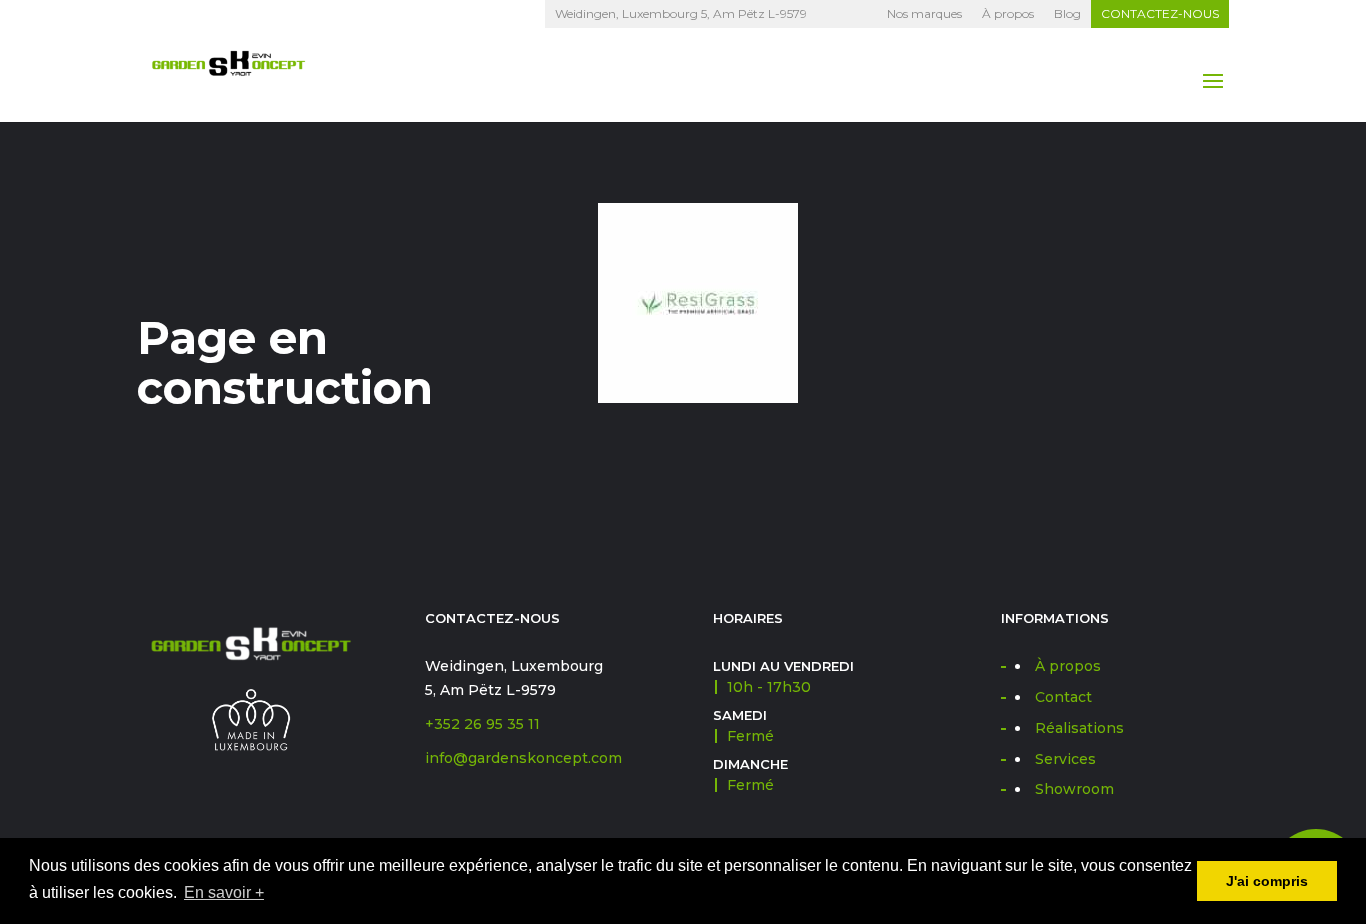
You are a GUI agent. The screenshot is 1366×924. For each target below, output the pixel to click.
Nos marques (924, 13)
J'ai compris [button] (1267, 881)
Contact (1063, 697)
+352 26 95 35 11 (482, 724)
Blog (1067, 13)
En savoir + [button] (224, 892)
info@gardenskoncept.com (523, 758)
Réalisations (1079, 728)
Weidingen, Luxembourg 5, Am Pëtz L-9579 (681, 13)
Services (1065, 759)
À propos (1008, 13)
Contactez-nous (1160, 13)
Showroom (1074, 789)
